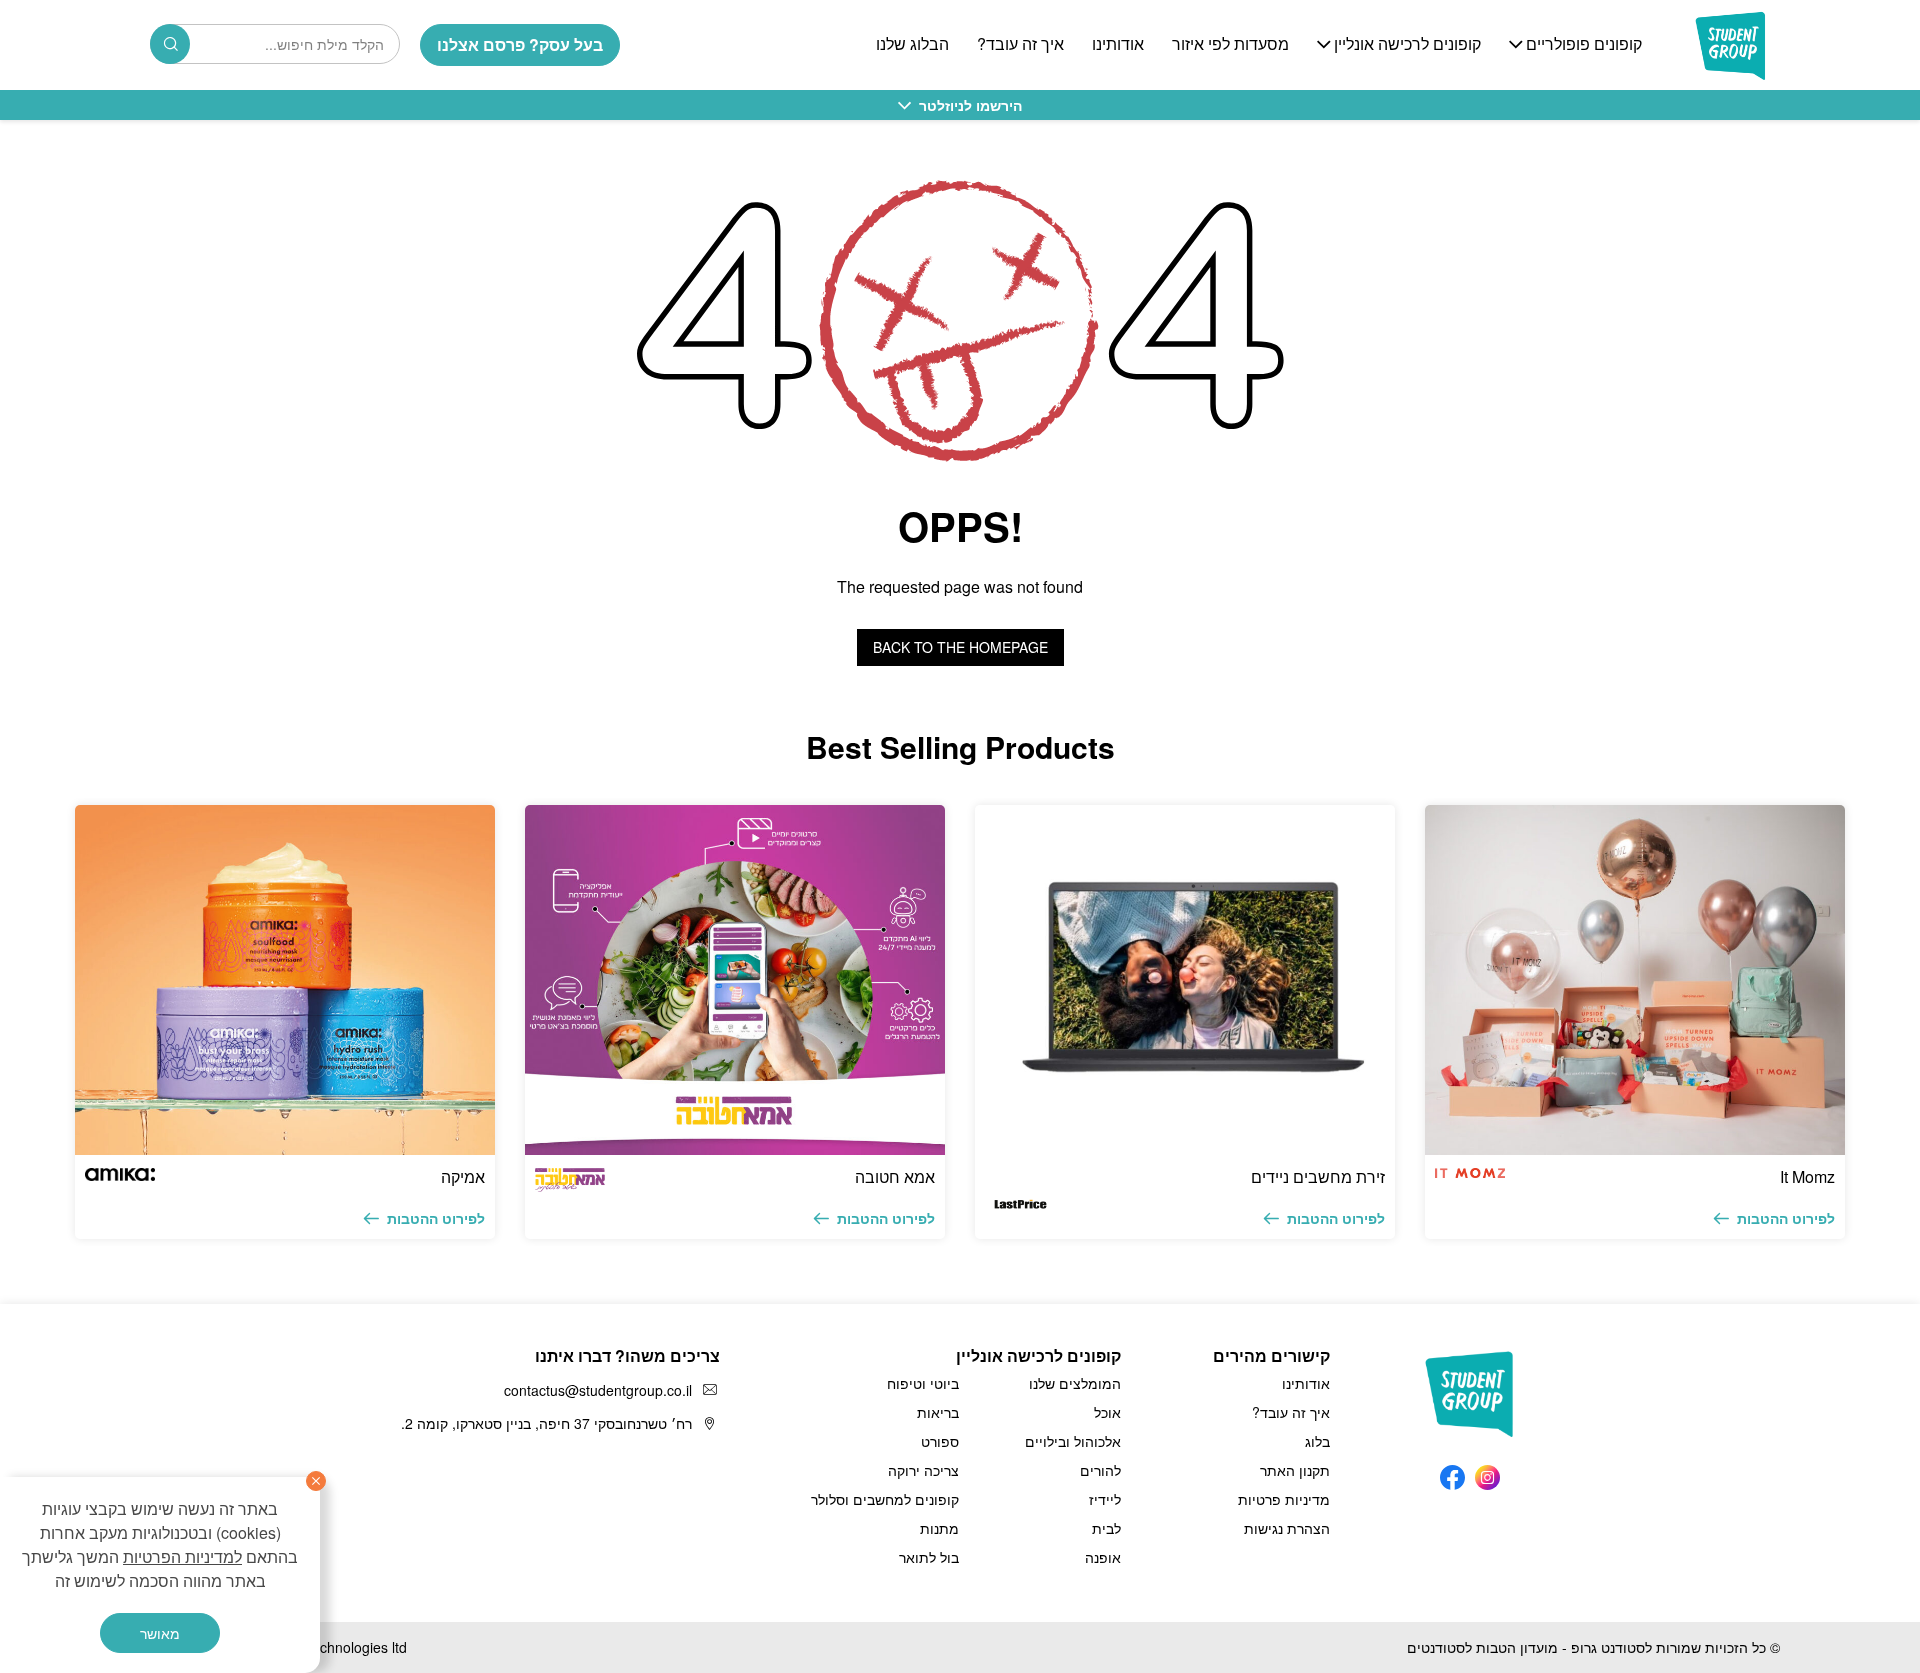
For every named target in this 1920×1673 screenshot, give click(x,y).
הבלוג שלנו (912, 44)
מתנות (939, 1528)
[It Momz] (1635, 980)
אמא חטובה (895, 1176)
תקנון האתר (1295, 1470)
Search (170, 44)
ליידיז (1105, 1499)
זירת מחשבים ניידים (1318, 1176)
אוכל (1107, 1412)
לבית (1106, 1528)
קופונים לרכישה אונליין (1407, 44)
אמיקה (463, 1176)
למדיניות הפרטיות (182, 1556)
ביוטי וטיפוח (923, 1383)
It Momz (1807, 1176)
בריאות (938, 1412)
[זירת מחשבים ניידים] (1185, 980)
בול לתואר (929, 1557)
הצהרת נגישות (1287, 1528)
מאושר (160, 1633)
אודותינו (1118, 44)
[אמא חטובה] (735, 980)
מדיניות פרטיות (1284, 1499)
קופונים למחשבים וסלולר (885, 1499)
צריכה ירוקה (923, 1470)
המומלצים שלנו (1075, 1383)
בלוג (1317, 1441)
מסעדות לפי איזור (1230, 44)
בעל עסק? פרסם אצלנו (520, 44)
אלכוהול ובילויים (1073, 1441)
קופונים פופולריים (1584, 44)
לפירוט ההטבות (1786, 1218)
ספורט (940, 1441)
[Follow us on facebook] (1452, 1472)
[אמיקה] (285, 980)
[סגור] (316, 1481)
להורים (1100, 1470)
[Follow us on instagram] (1487, 1472)
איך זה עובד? (1020, 44)
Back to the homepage (960, 647)
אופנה (1103, 1557)
